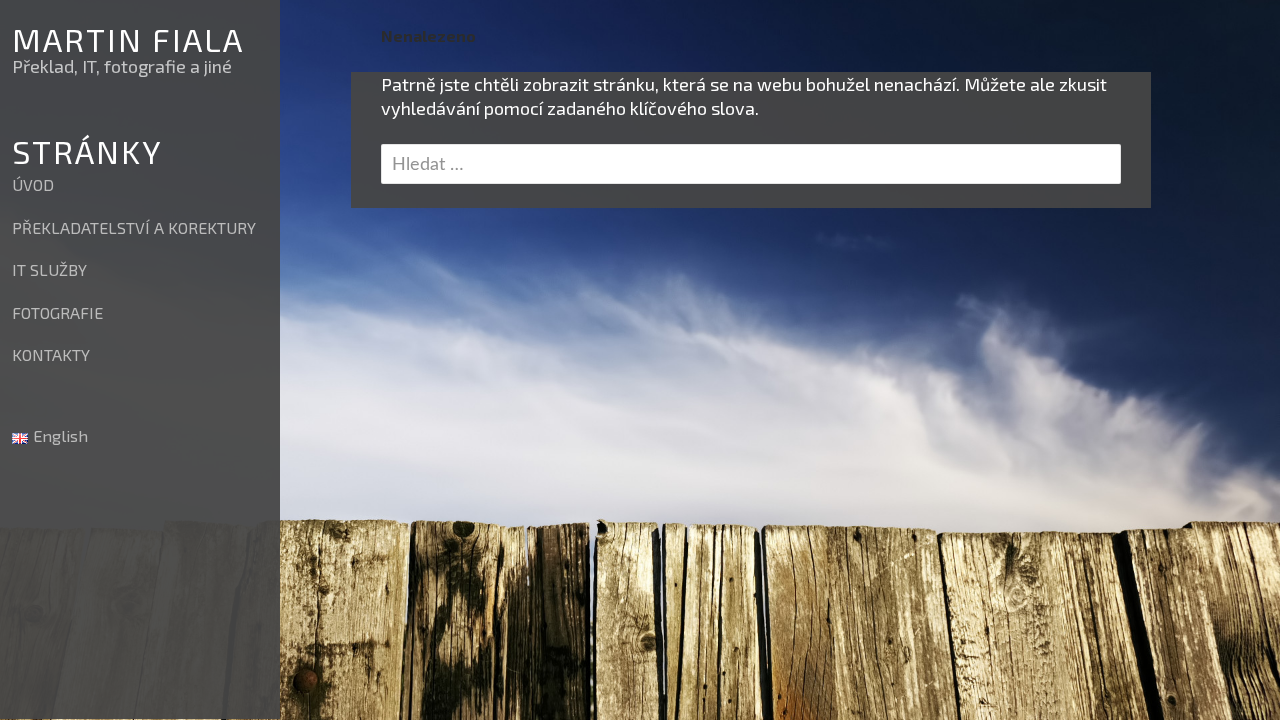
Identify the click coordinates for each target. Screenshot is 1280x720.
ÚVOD (33, 184)
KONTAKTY (51, 354)
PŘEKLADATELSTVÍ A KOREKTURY (134, 227)
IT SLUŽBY (49, 269)
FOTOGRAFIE (57, 312)
